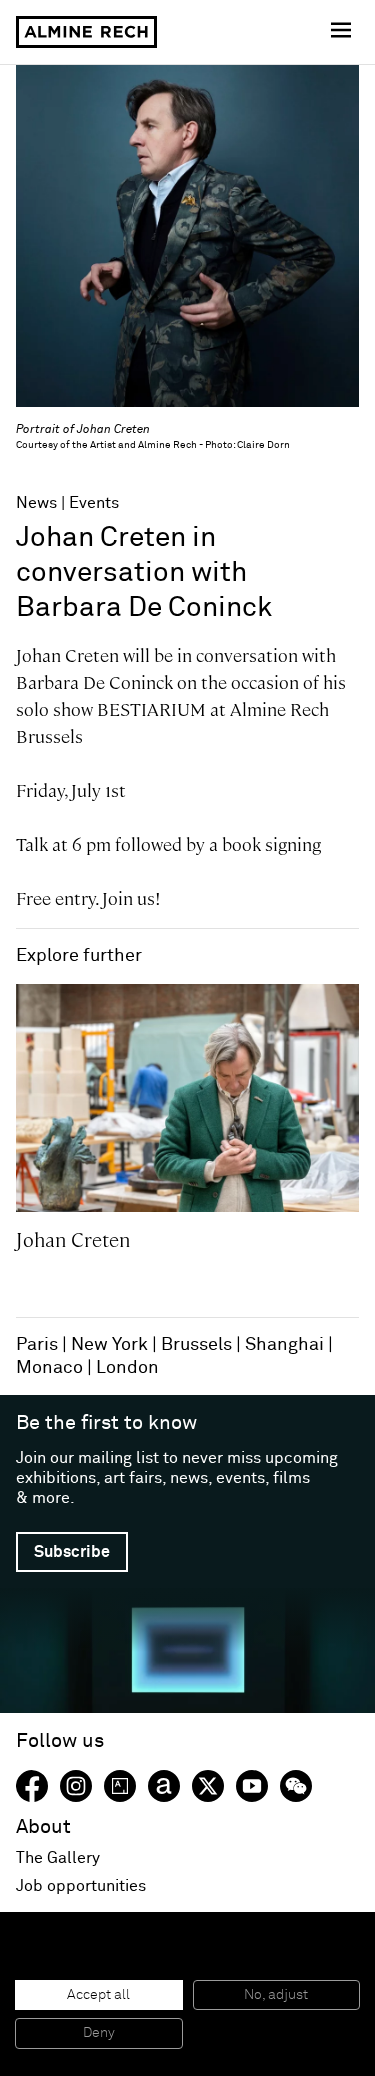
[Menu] (343, 32)
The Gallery (58, 1858)
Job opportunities (81, 1886)
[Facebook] (32, 1786)
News (36, 503)
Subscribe (72, 1552)
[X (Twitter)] (208, 1786)
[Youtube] (252, 1786)
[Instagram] (76, 1786)
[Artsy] (120, 1786)
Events (94, 503)
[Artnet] (164, 1786)
